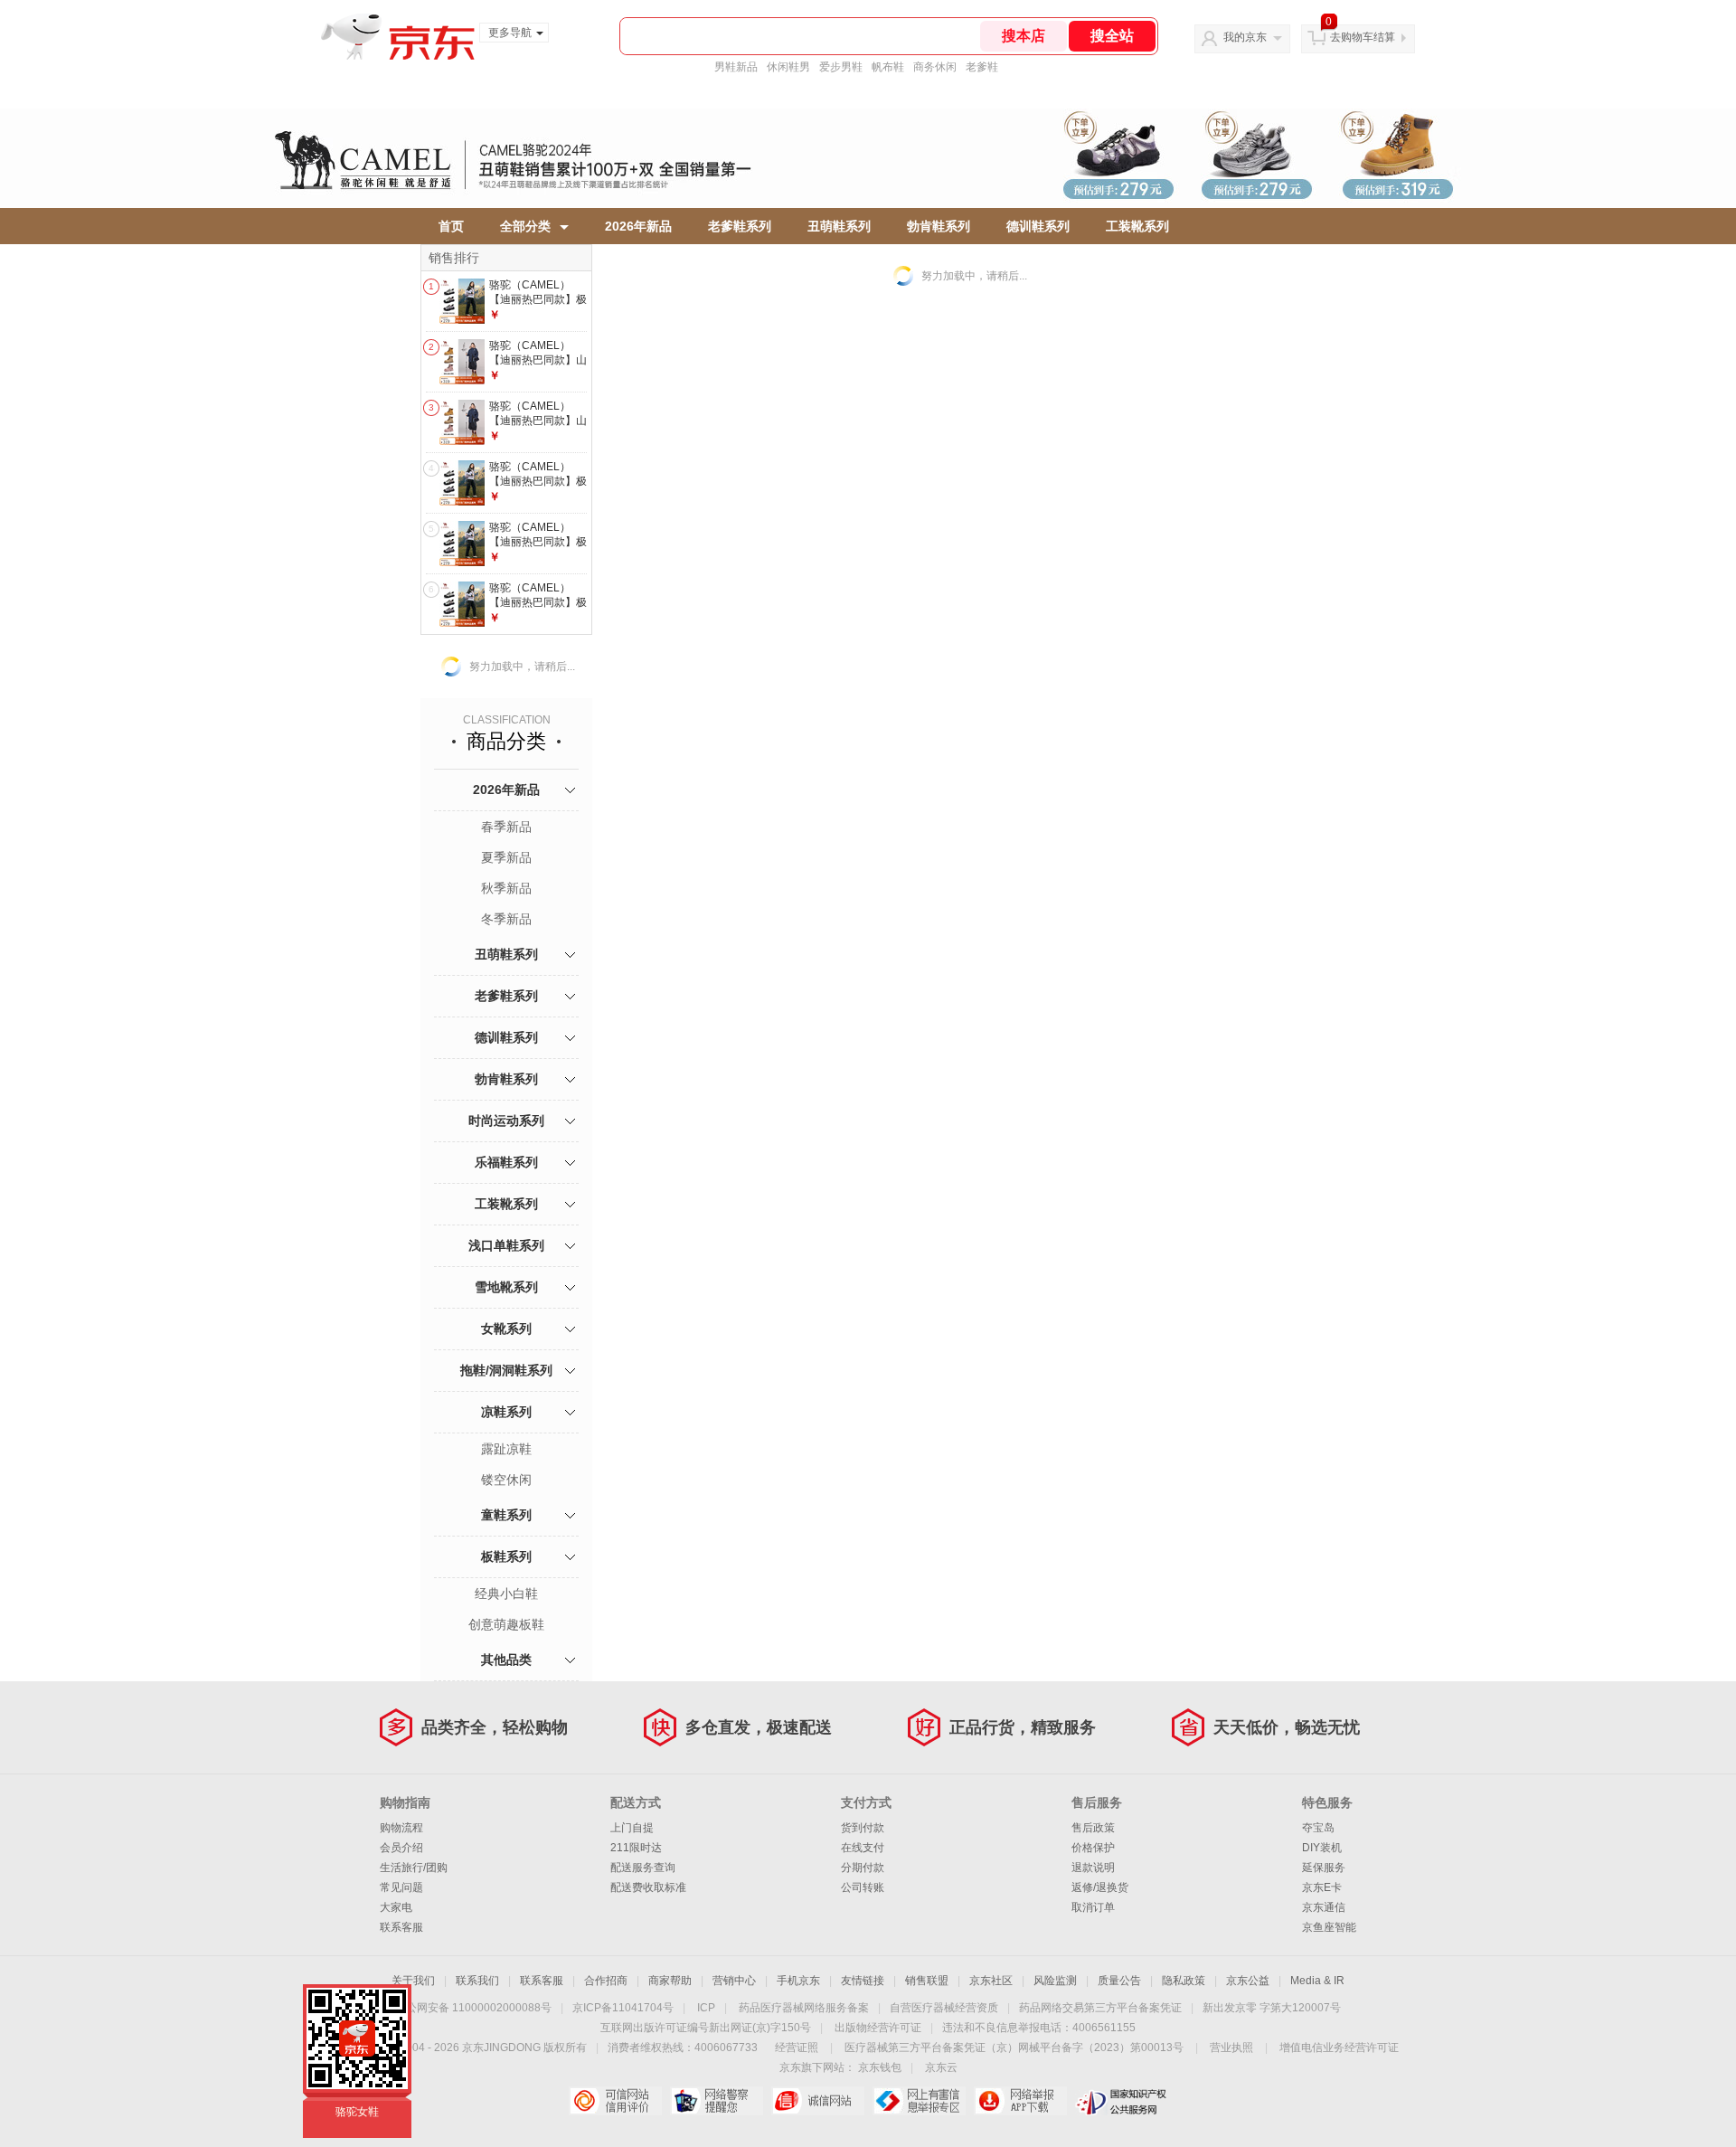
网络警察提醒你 (717, 2101)
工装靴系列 (1137, 226)
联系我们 (477, 1981)
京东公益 (1248, 1981)
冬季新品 (506, 919)
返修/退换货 (1100, 1887)
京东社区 (991, 1981)
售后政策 (1093, 1828)
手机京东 (798, 1981)
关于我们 (413, 1981)
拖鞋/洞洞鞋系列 (506, 1370)
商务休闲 (935, 67)
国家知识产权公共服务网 (1122, 2101)
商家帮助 (670, 1981)
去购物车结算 (1363, 37)
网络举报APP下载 (1020, 2101)
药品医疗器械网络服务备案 (804, 2008)
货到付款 (863, 1828)
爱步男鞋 (841, 67)
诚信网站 (818, 2101)
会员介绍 (401, 1848)
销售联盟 (927, 1981)
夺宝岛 (1318, 1828)
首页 (451, 226)
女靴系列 (506, 1329)
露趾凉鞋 (506, 1449)
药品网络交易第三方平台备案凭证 (1100, 2008)
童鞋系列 (506, 1515)
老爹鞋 (982, 67)
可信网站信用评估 (615, 2101)
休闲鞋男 (788, 67)
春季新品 (506, 827)
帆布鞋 (888, 67)
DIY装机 (1322, 1848)
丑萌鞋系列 (839, 226)
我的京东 (1245, 37)
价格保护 (1093, 1848)
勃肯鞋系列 (939, 226)
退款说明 (1093, 1868)
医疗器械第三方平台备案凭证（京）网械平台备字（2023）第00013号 (1014, 2048)
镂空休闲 (506, 1480)
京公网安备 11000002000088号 (473, 2008)
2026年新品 (638, 226)
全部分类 (525, 226)
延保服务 (1324, 1868)
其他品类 (506, 1660)
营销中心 (734, 1981)
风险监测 (1055, 1981)
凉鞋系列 (506, 1412)
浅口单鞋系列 (506, 1245)
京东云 (941, 2067)
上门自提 (632, 1828)
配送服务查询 (643, 1868)
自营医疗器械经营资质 (944, 2008)
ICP (706, 2008)
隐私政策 (1184, 1981)
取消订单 (1093, 1907)
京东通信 (1324, 1907)
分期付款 (863, 1868)
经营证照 (797, 2048)
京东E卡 (1322, 1887)
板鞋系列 (506, 1556)
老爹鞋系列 (740, 226)
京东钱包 (880, 2067)
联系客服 (401, 1927)
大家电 (396, 1907)
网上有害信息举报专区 (919, 2101)
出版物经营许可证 (878, 2028)
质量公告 (1119, 1981)
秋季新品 (506, 888)
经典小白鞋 (506, 1594)
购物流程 (401, 1828)
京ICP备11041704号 (623, 2008)
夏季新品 (506, 857)
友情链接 (863, 1981)
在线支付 (863, 1848)
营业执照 (1231, 2048)
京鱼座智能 (1329, 1927)
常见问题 (401, 1887)
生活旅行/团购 (414, 1868)
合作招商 (606, 1981)
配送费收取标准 (648, 1887)
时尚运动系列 (506, 1121)
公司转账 (863, 1887)
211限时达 (636, 1848)
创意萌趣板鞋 (506, 1624)
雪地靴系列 (506, 1287)
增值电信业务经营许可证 (1339, 2048)
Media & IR (1317, 1981)
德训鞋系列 (1038, 226)
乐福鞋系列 (506, 1162)
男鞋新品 (736, 67)
